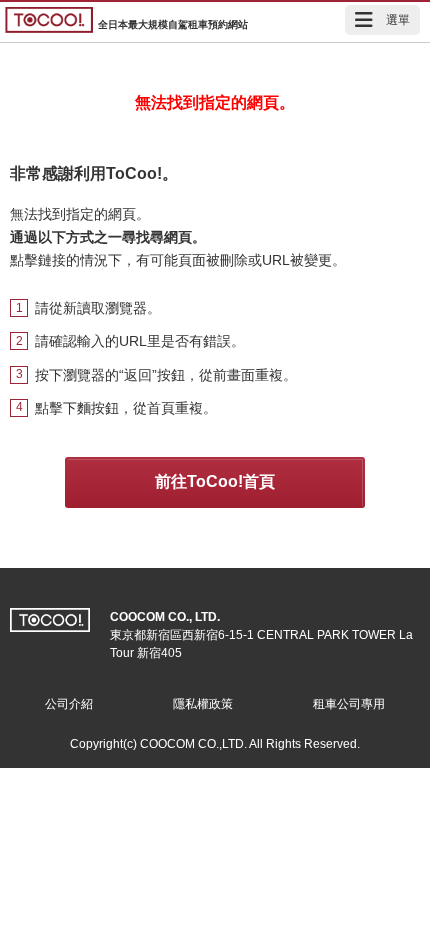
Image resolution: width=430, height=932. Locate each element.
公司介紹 (69, 704)
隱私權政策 (203, 704)
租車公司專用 (349, 704)
